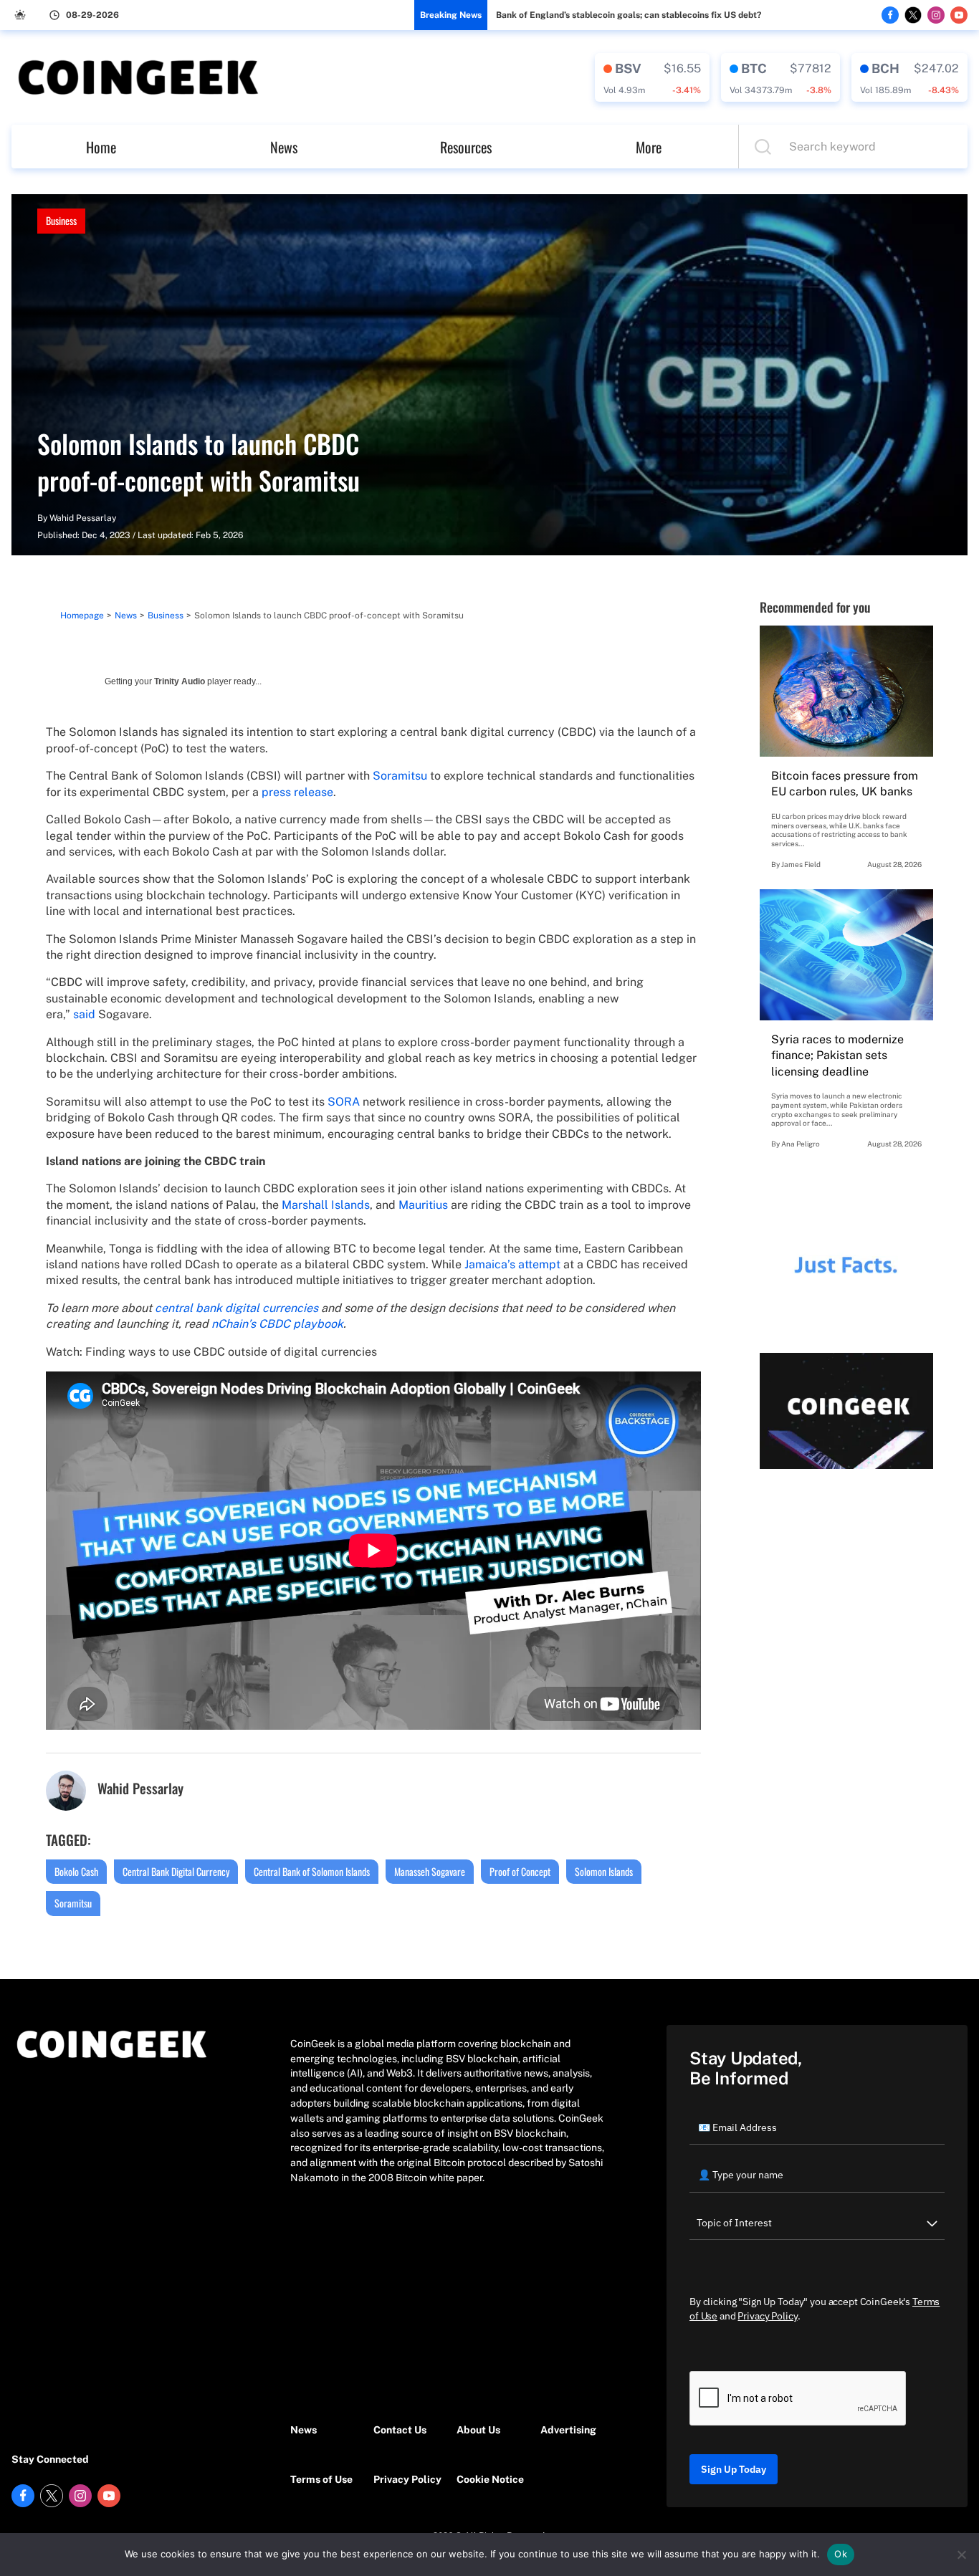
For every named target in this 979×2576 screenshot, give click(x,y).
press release (297, 792)
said (84, 1014)
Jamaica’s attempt (512, 1264)
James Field (801, 864)
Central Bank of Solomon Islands (312, 1871)
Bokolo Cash (76, 1871)
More (649, 147)
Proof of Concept (520, 1871)
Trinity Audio (180, 681)
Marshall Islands (326, 1205)
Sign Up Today (734, 2469)
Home (101, 147)
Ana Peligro (801, 1144)
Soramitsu (400, 776)
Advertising (568, 2430)
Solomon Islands (604, 1871)
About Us (478, 2430)
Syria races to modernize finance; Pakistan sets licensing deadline (837, 1055)
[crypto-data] (652, 77)
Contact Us (400, 2430)
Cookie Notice (490, 2479)
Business (61, 220)
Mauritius (423, 1205)
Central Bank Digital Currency (176, 1871)
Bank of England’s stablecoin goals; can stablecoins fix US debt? (629, 15)
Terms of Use (321, 2479)
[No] (961, 2555)
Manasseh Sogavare (430, 1871)
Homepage (82, 616)
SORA (344, 1102)
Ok (841, 2554)
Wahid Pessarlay (83, 518)
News (284, 147)
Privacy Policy (407, 2479)
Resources (466, 147)
